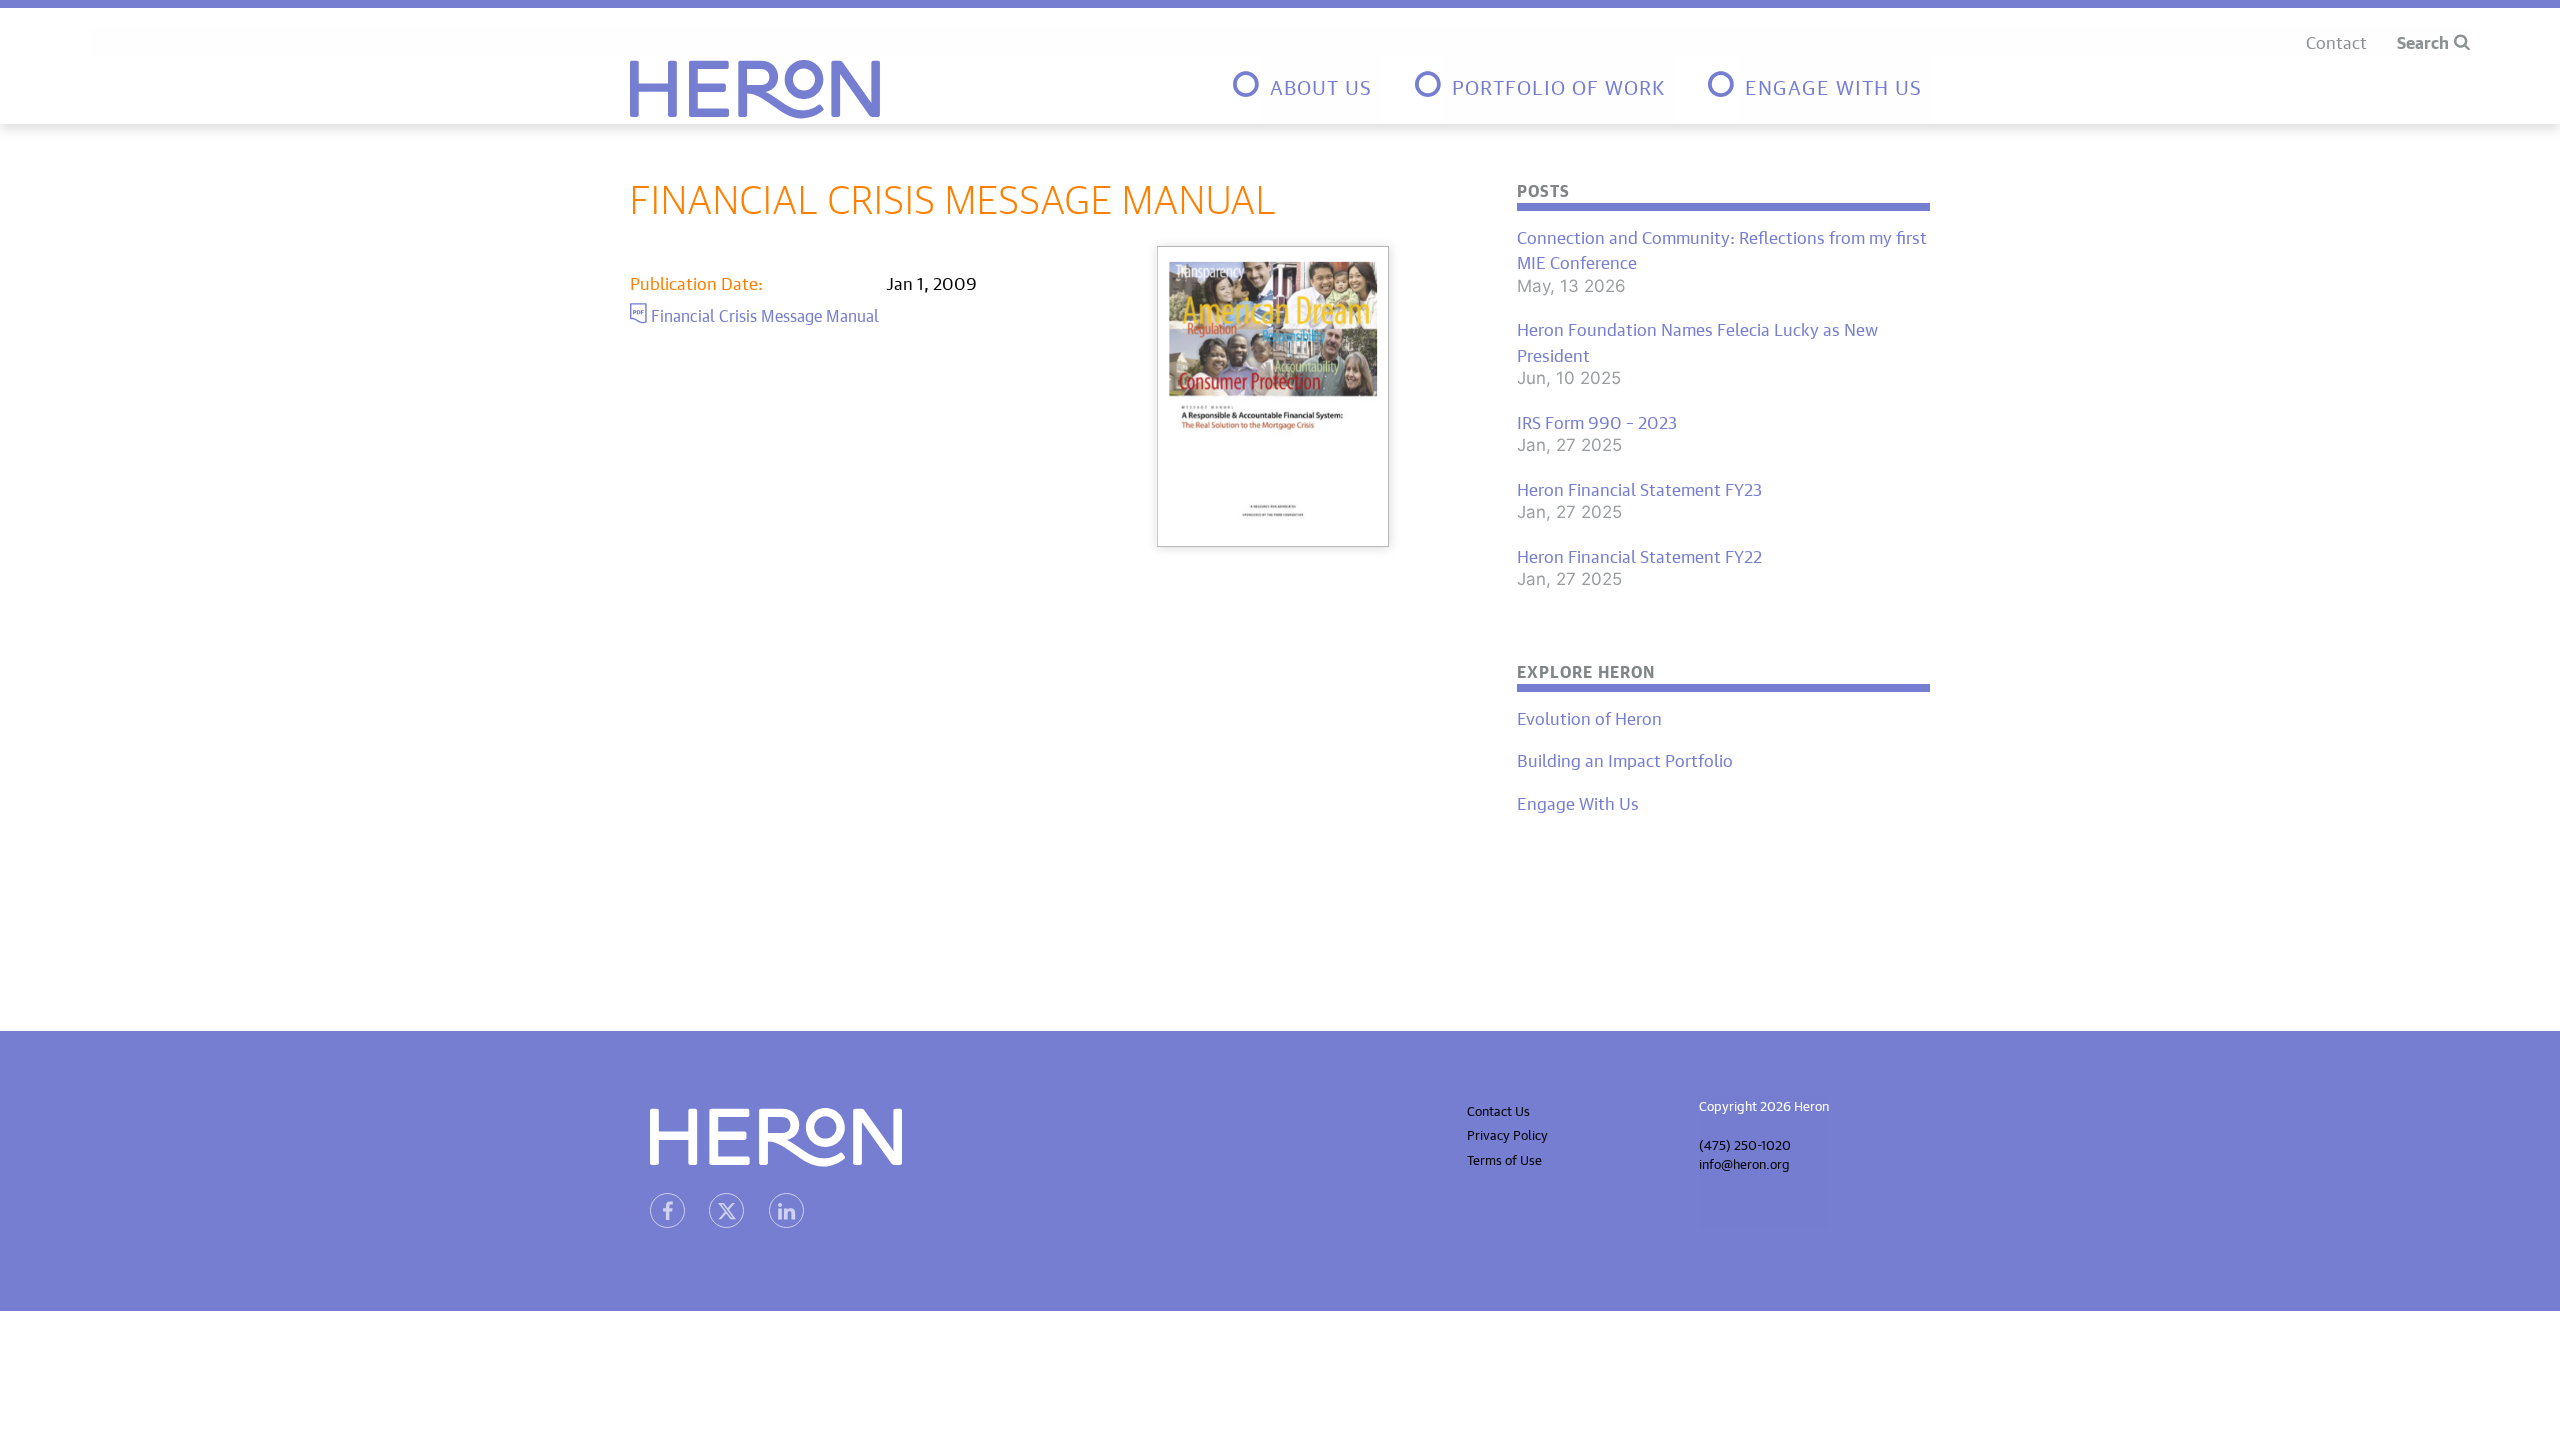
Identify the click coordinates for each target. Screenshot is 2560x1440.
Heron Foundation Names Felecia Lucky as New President (1697, 340)
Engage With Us (1578, 802)
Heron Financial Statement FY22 (1639, 555)
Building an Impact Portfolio (1625, 759)
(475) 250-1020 (1745, 1143)
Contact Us (1498, 1109)
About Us (1321, 84)
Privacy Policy (1507, 1133)
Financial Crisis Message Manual (763, 313)
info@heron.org (1744, 1162)
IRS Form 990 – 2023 (1597, 421)
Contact (2336, 40)
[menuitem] (1305, 89)
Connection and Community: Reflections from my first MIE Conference (1722, 248)
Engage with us (1833, 84)
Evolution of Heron (1589, 717)
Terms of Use (1504, 1158)
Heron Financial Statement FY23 (1639, 488)
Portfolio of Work (1558, 84)
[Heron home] (755, 89)
